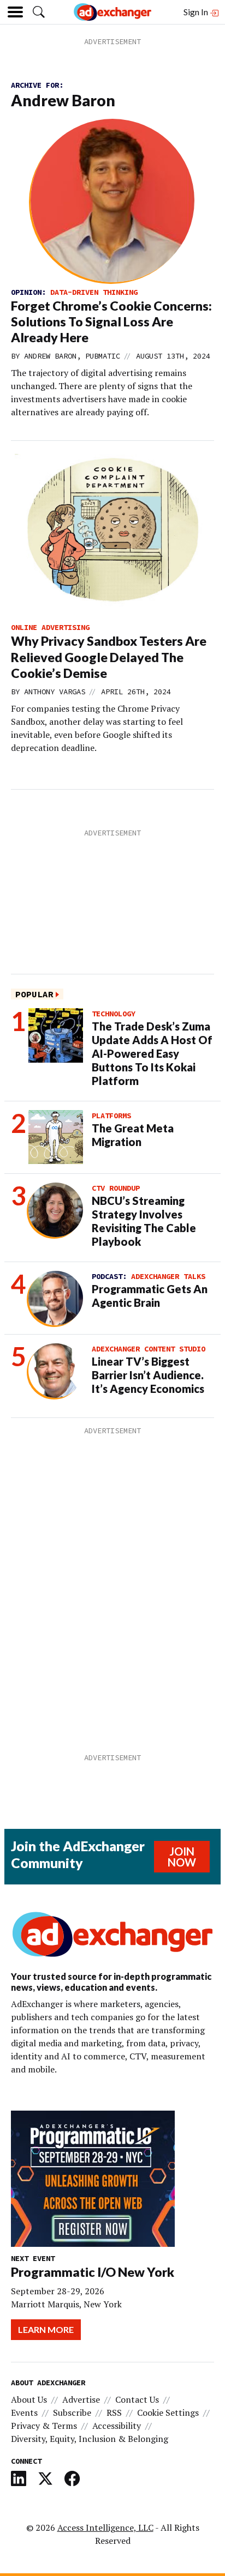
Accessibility (117, 2426)
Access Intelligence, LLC (105, 2527)
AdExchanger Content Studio (149, 1349)
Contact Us (137, 2399)
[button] (39, 12)
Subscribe (72, 2413)
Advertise (81, 2399)
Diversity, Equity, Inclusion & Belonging (90, 2439)
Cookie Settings (168, 2413)
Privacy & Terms (44, 2426)
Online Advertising (50, 627)
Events (24, 2413)
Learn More (46, 2329)
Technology (114, 1014)
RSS (114, 2413)
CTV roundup (116, 1188)
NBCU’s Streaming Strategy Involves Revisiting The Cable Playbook (144, 1221)
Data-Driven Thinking (94, 292)
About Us (29, 2399)
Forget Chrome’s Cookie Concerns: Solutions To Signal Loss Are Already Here (111, 322)
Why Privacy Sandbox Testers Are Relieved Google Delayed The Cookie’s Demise (109, 657)
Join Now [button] (182, 1857)
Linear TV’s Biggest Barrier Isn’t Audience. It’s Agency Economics (148, 1375)
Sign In (197, 12)
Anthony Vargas (55, 692)
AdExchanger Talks (168, 1276)
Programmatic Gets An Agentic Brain (150, 1296)
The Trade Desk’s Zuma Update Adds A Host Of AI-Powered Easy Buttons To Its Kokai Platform (152, 1053)
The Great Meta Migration (133, 1135)
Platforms (111, 1116)
